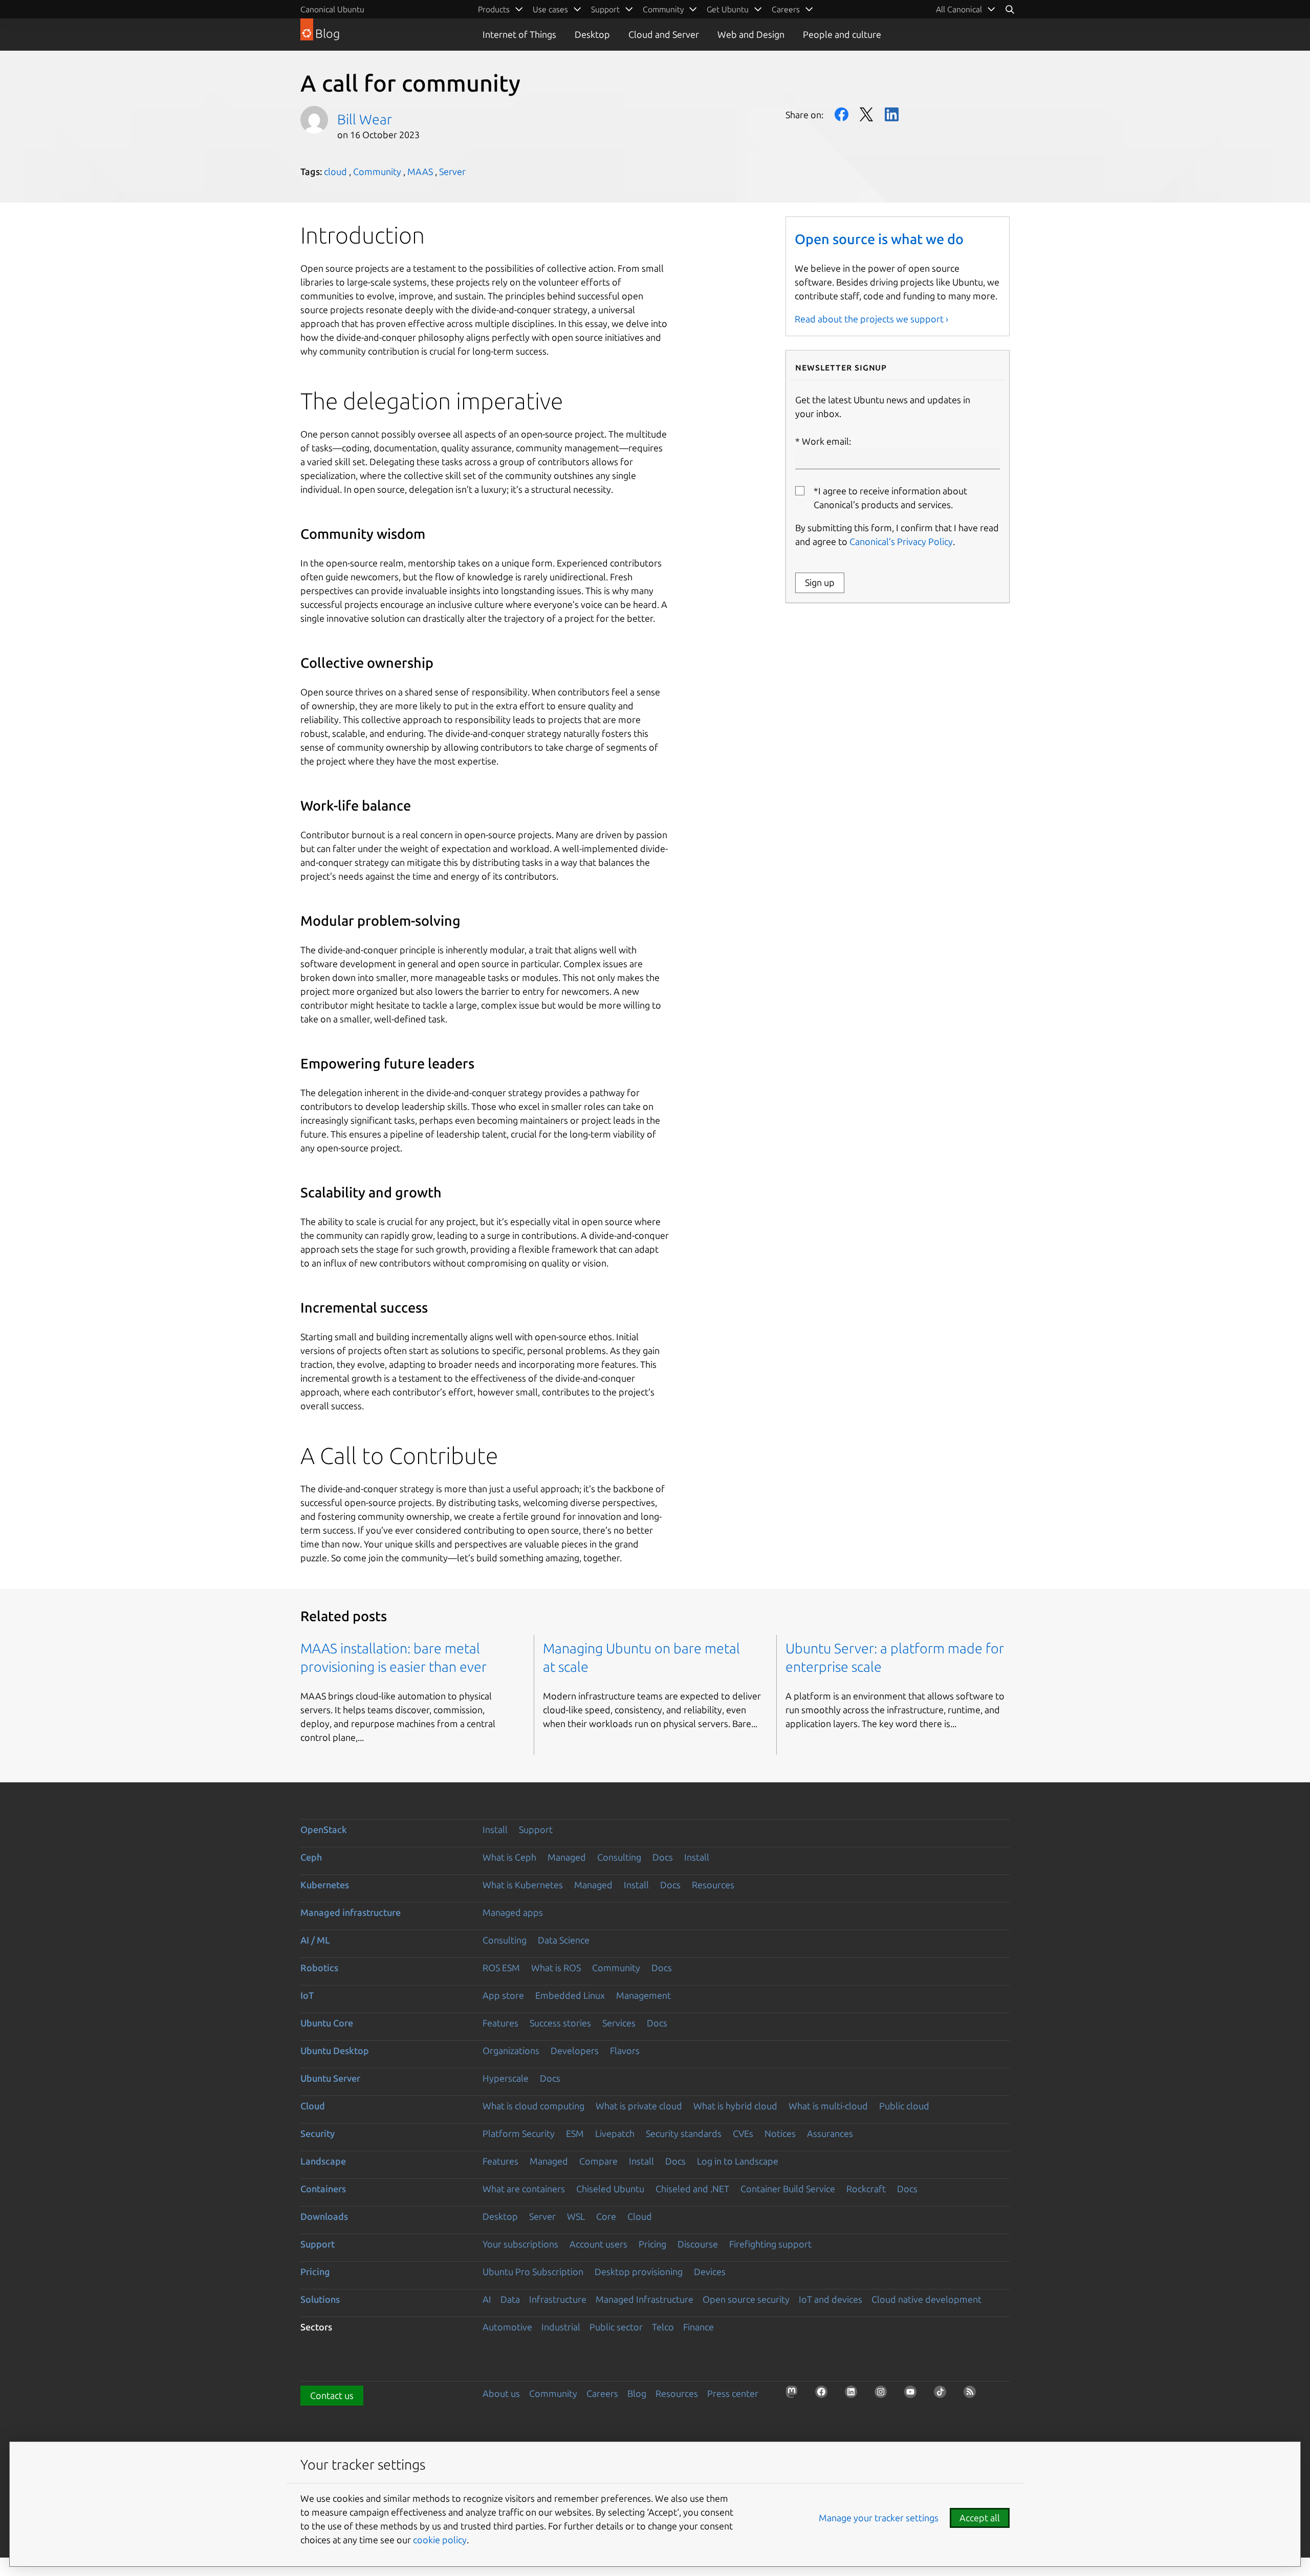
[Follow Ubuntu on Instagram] (884, 2395)
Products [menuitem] (494, 9)
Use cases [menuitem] (550, 9)
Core (606, 2216)
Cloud (313, 2106)
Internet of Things (519, 34)
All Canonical (959, 9)
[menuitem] (966, 9)
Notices (780, 2133)
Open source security (746, 2299)
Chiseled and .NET (692, 2189)
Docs (663, 1857)
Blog (637, 2393)
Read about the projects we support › (871, 319)
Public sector (616, 2327)
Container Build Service (788, 2189)
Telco (663, 2327)
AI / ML (315, 1940)
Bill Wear (365, 119)
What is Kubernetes (523, 1885)
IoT (307, 1995)
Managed (567, 1857)
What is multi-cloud (828, 2106)
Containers (323, 2189)
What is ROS (556, 1968)
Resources (713, 1885)
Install (495, 1829)
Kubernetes (325, 1885)
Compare (598, 2161)
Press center (733, 2393)
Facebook (842, 114)
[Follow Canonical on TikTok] (943, 2395)
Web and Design (751, 34)
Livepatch (615, 2133)
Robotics (319, 1968)
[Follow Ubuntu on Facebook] (824, 2395)
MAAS (420, 171)
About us (501, 2393)
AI (487, 2299)
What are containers (524, 2189)
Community (377, 171)
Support (536, 1829)
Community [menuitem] (663, 9)
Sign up (820, 582)
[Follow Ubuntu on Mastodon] (795, 2395)
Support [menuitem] (605, 9)
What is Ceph (509, 1857)
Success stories (560, 2023)
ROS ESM (501, 1968)
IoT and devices (831, 2299)
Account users (598, 2244)
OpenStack (324, 1829)
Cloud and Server (664, 34)
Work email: (826, 441)
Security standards (684, 2133)
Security (318, 2133)
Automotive (507, 2327)
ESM (575, 2133)
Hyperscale (506, 2078)
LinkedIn (892, 114)
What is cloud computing (533, 2106)
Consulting (619, 1857)
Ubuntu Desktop (335, 2050)
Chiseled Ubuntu (610, 2189)
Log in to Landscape (738, 2161)
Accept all (980, 2518)
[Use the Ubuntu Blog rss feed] (973, 2395)
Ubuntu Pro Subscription (533, 2272)
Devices (710, 2272)
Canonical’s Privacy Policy (901, 541)
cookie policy (440, 2540)
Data (510, 2299)
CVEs (743, 2133)
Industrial (561, 2327)
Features (500, 2023)
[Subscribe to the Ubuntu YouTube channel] (913, 2395)
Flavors (625, 2050)
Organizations (511, 2050)
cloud (335, 171)
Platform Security (519, 2133)
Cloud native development (926, 2299)
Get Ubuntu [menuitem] (728, 9)
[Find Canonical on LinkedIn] (854, 2395)
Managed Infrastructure (645, 2299)
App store (503, 1995)
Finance (698, 2327)
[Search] (1010, 9)
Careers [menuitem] (786, 9)
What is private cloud (639, 2106)
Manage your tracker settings (879, 2518)
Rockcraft (866, 2189)
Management (643, 1995)
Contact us (332, 2395)
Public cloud (904, 2106)
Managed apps (513, 1912)
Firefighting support (770, 2244)
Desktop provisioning (639, 2272)
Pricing (652, 2244)
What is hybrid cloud (735, 2106)
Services (619, 2023)
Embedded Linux (570, 1995)
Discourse (698, 2244)
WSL (576, 2216)
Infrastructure (558, 2299)
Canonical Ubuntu (332, 9)
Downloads (324, 2216)
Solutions (320, 2299)
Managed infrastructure (351, 1912)
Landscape (323, 2161)
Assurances (830, 2133)
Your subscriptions (520, 2244)
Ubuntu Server (330, 2078)
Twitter (867, 114)
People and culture (842, 34)
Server (452, 171)
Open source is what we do (879, 239)
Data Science (564, 1940)
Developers (575, 2050)
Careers (602, 2393)
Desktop (592, 34)
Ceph (311, 1857)
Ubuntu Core (327, 2023)
